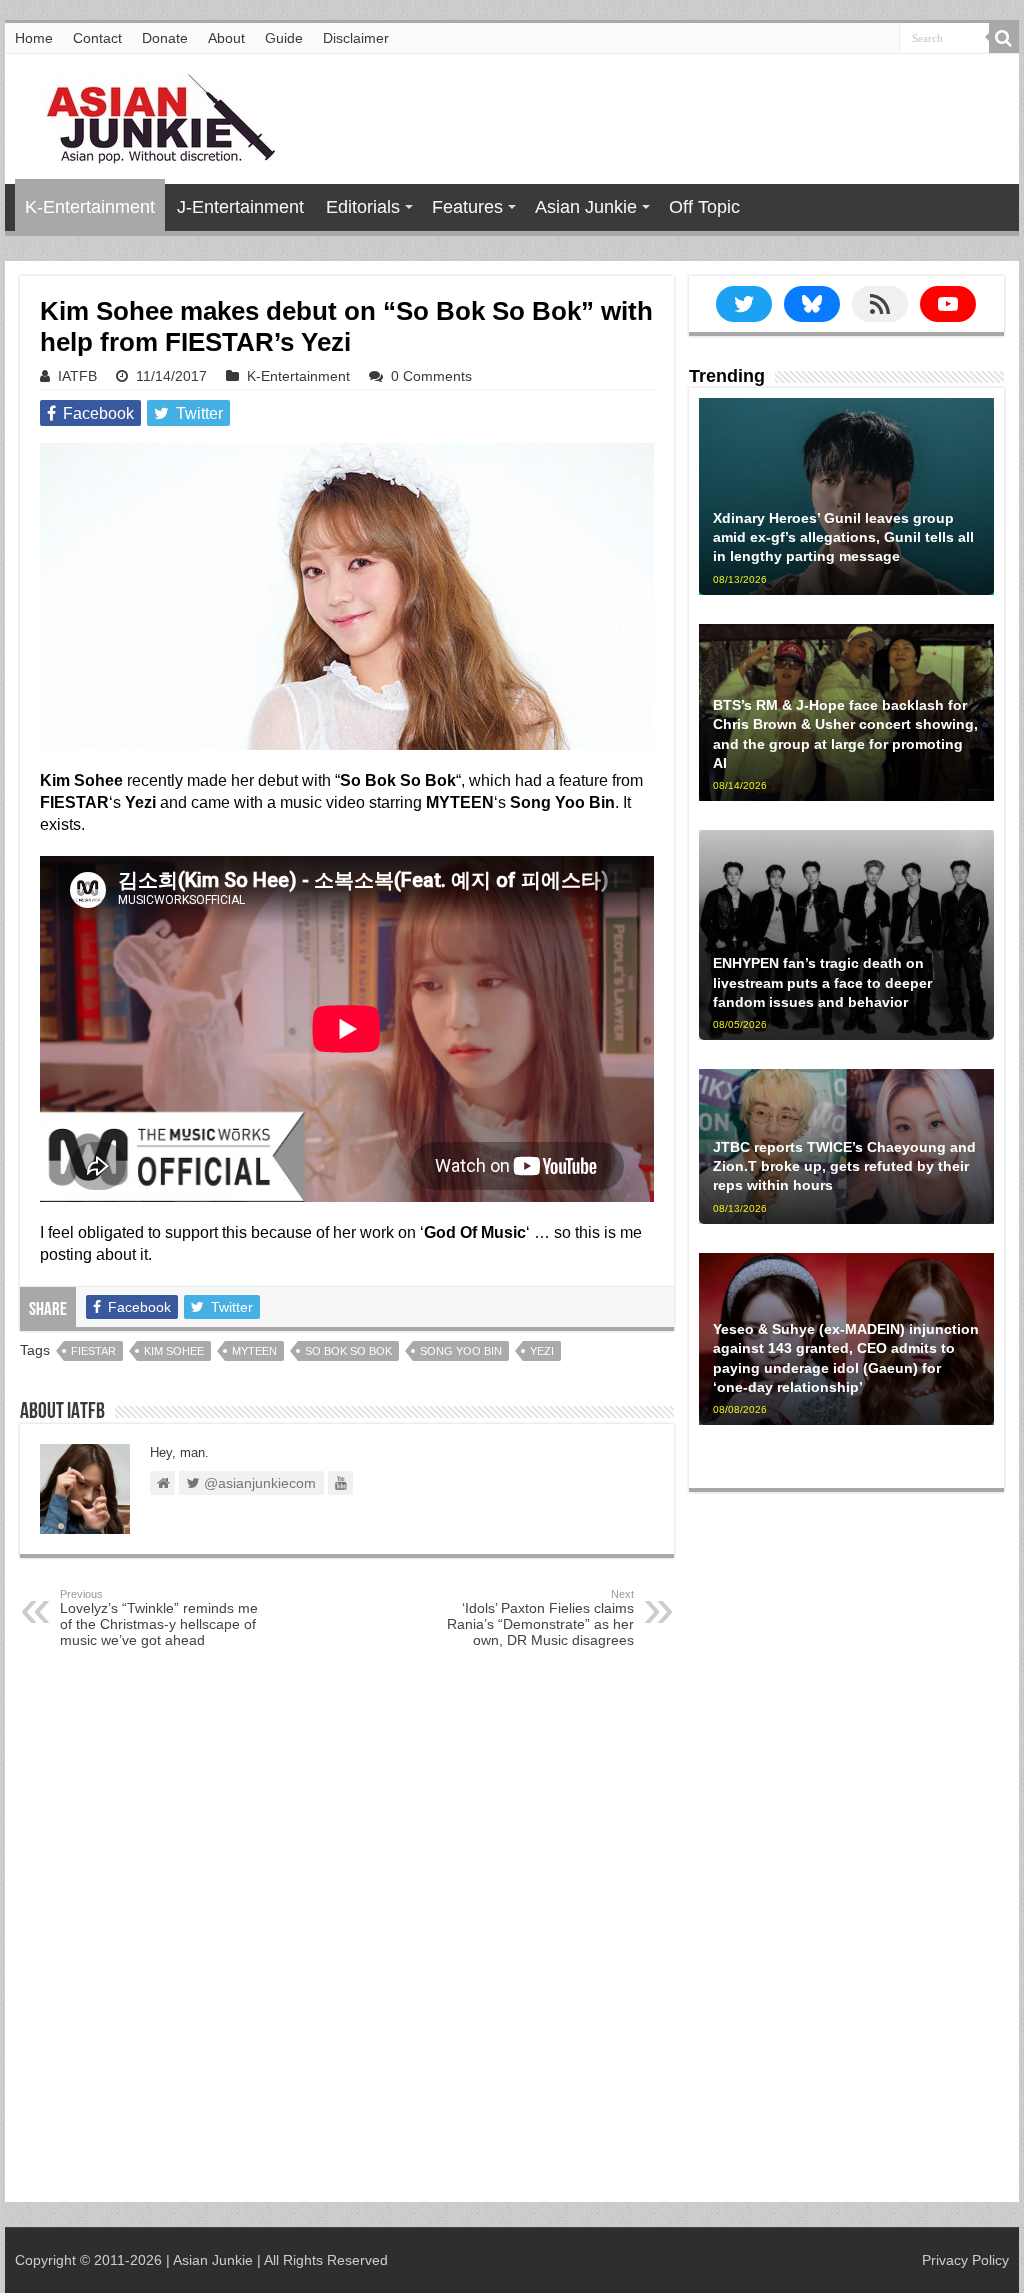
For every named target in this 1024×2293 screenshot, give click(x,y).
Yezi (542, 1351)
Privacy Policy (965, 2260)
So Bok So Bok (348, 1351)
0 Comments (431, 376)
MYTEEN (254, 1351)
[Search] (1004, 38)
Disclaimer (356, 38)
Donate (165, 38)
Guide (284, 38)
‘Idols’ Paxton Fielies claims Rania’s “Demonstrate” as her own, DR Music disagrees (540, 1618)
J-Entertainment (240, 207)
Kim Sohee (174, 1351)
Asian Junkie (586, 207)
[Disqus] (347, 1934)
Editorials (363, 207)
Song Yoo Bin (461, 1351)
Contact (97, 38)
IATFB (77, 376)
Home (34, 38)
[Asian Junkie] (150, 115)
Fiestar (93, 1351)
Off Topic (704, 207)
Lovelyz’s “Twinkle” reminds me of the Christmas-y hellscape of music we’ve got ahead (159, 1618)
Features (467, 207)
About (226, 38)
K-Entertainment (90, 207)
